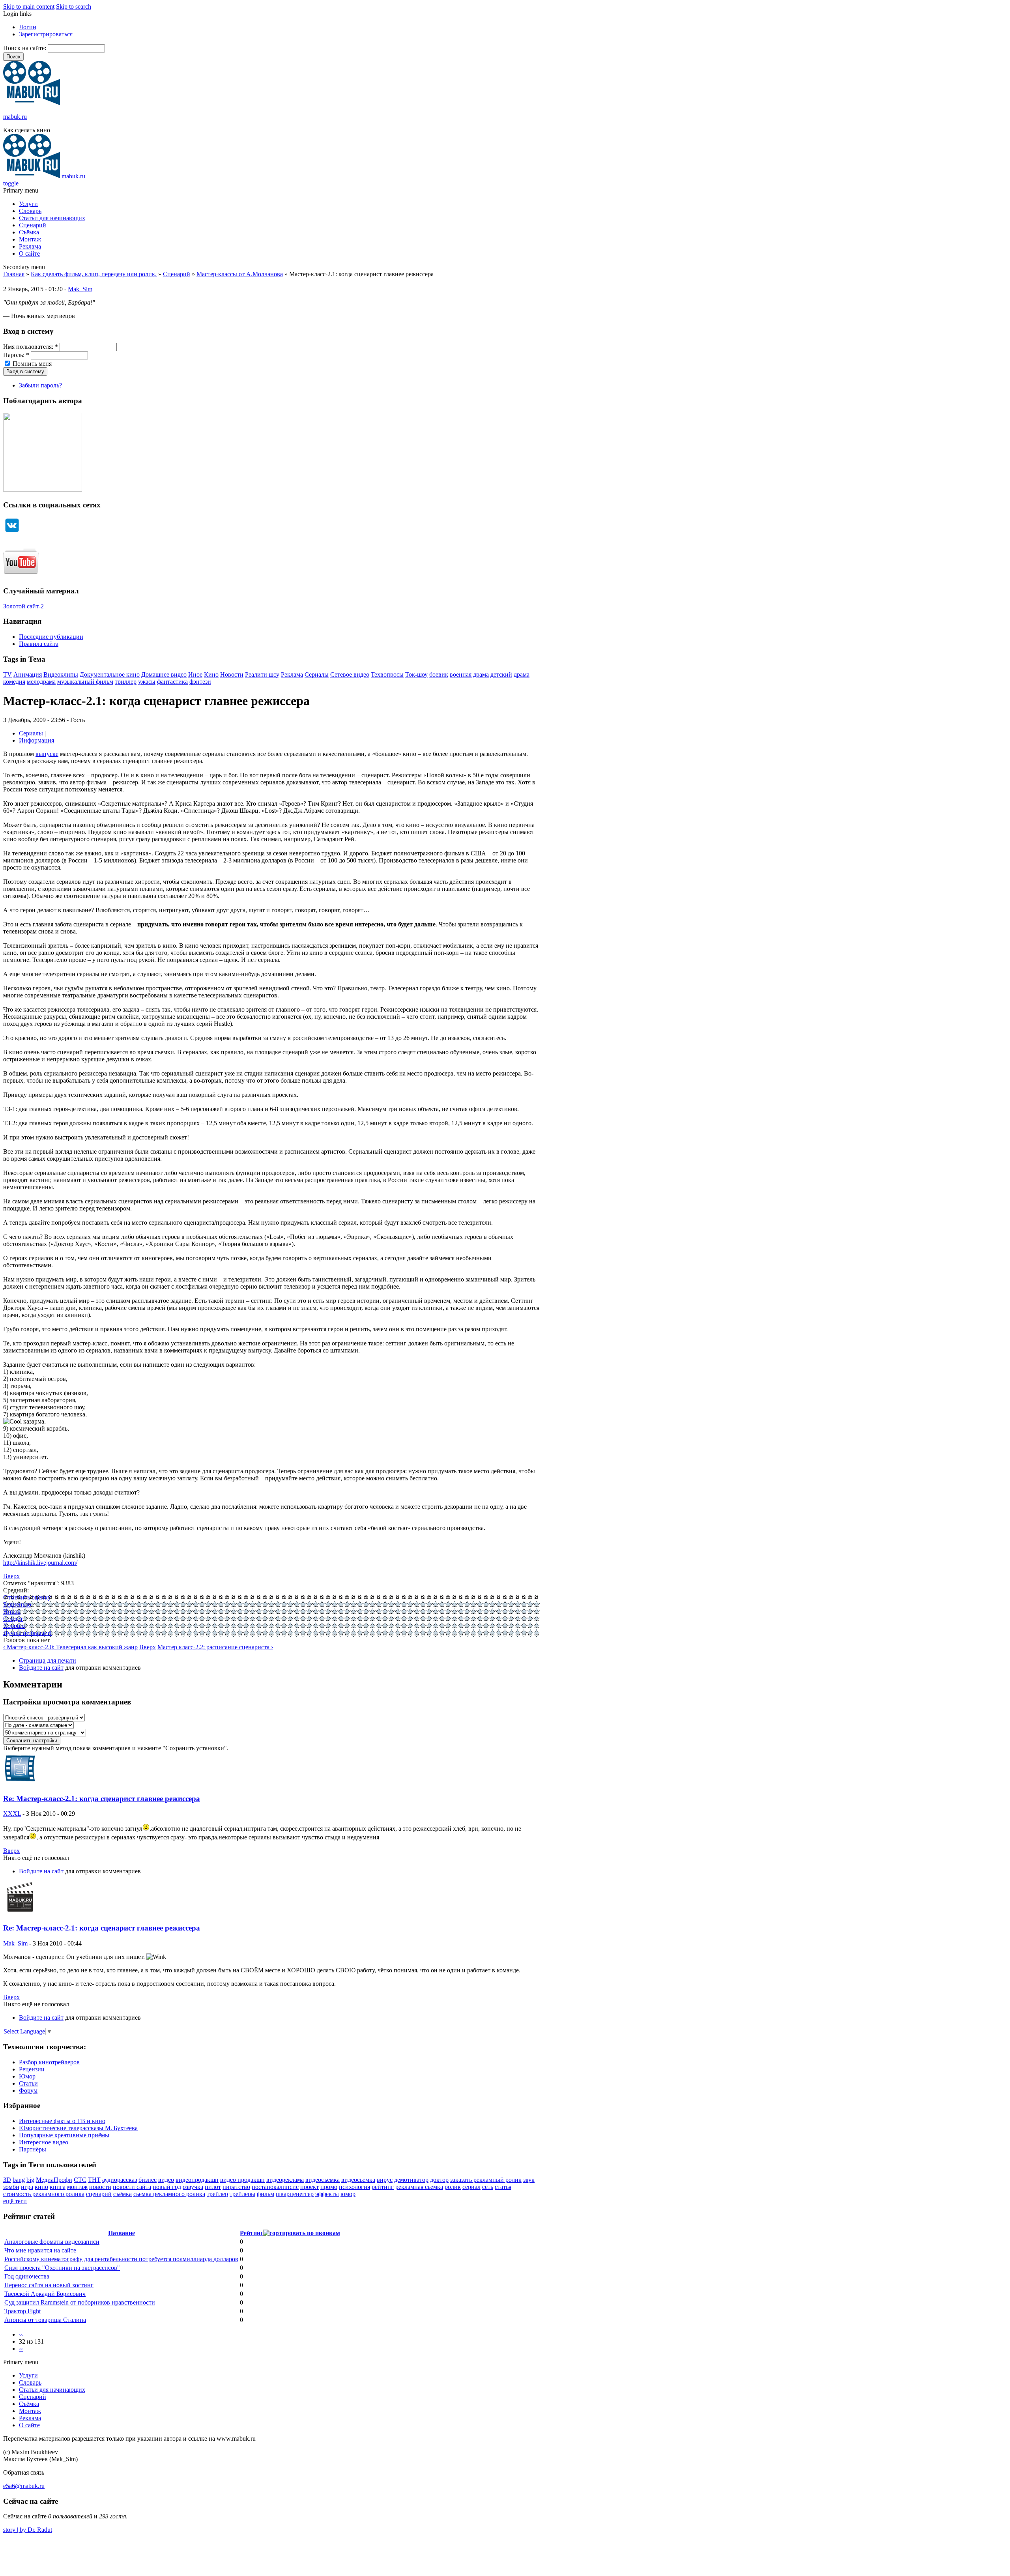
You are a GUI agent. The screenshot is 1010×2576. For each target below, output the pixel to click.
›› (21, 2349)
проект (310, 2187)
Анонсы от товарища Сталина (45, 2320)
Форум (28, 2091)
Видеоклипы (61, 674)
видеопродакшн (197, 2180)
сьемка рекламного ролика (169, 2194)
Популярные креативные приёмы (64, 2135)
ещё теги (15, 2201)
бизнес (148, 2180)
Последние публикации (51, 637)
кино (41, 2187)
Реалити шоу (262, 674)
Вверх (11, 1576)
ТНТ (94, 2180)
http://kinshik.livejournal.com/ (40, 1563)
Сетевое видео (350, 674)
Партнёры (33, 2149)
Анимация (28, 674)
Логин (28, 27)
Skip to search (74, 7)
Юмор (27, 2076)
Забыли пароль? (40, 385)
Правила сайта (39, 644)
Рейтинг (252, 2233)
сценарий (99, 2194)
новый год (167, 2187)
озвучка (193, 2187)
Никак (12, 1612)
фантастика (172, 682)
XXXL (12, 1814)
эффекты (327, 2194)
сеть (488, 2187)
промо (329, 2187)
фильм (266, 2194)
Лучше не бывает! (27, 1633)
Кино (211, 674)
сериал (471, 2187)
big (30, 2180)
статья (503, 2187)
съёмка (123, 2194)
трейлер (217, 2194)
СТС (80, 2180)
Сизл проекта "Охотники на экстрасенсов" (62, 2268)
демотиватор (411, 2180)
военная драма (469, 674)
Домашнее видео (164, 674)
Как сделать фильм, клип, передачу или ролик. (94, 274)
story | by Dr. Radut (28, 2530)
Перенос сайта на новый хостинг (49, 2285)
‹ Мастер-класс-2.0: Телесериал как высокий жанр (70, 1647)
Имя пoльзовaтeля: (31, 347)
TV (7, 674)
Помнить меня (31, 364)
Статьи (28, 2083)
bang (19, 2180)
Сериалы (317, 674)
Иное (195, 674)
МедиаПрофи (54, 2180)
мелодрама (41, 682)
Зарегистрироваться (46, 34)
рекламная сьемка (419, 2187)
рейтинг (383, 2187)
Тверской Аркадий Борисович (45, 2294)
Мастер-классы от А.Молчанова (240, 274)
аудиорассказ (120, 2180)
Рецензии (32, 2069)
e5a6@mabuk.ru (24, 2486)
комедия (14, 682)
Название (122, 2233)
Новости (232, 674)
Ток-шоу (416, 674)
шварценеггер (295, 2194)
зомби (11, 2187)
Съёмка (29, 232)
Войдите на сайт (41, 1668)
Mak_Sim (80, 289)
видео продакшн (242, 2180)
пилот (213, 2187)
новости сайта (132, 2187)
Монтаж (30, 239)
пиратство (236, 2187)
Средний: (16, 1590)
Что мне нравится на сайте (40, 2250)
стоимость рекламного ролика (44, 2194)
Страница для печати (48, 1660)
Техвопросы (387, 674)
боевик (439, 674)
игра (27, 2187)
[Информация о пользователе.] (20, 1783)
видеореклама (285, 2180)
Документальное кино (110, 674)
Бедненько (17, 1604)
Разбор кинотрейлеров (49, 2062)
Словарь (30, 211)
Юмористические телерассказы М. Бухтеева (78, 2128)
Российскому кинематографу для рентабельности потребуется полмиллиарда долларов (121, 2259)
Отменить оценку (27, 1597)
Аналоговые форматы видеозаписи (52, 2242)
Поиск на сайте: (25, 48)
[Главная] (32, 103)
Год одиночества (27, 2276)
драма (522, 674)
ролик (453, 2187)
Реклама (30, 246)
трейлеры (242, 2194)
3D (7, 2180)
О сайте (29, 253)
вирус (385, 2180)
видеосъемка (323, 2180)
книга (58, 2187)
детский (501, 674)
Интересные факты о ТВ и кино (62, 2121)
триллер (126, 682)
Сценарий (33, 225)
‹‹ (21, 2334)
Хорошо (14, 1626)
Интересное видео (44, 2142)
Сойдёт (13, 1619)
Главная (14, 274)
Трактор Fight (22, 2311)
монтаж (77, 2187)
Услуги (28, 204)
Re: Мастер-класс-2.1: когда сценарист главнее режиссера (102, 1799)
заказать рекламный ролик (486, 2180)
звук (529, 2180)
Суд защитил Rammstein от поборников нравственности (80, 2302)
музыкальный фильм (85, 682)
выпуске (47, 754)
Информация (36, 740)
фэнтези (200, 682)
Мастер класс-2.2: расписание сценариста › (215, 1647)
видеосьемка (358, 2180)
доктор (439, 2180)
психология (354, 2187)
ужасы (147, 682)
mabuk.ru (15, 117)
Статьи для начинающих (52, 218)
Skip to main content (29, 7)
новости (100, 2187)
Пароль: (16, 355)
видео (166, 2180)
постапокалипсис (275, 2187)
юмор (348, 2194)
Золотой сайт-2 (23, 606)
